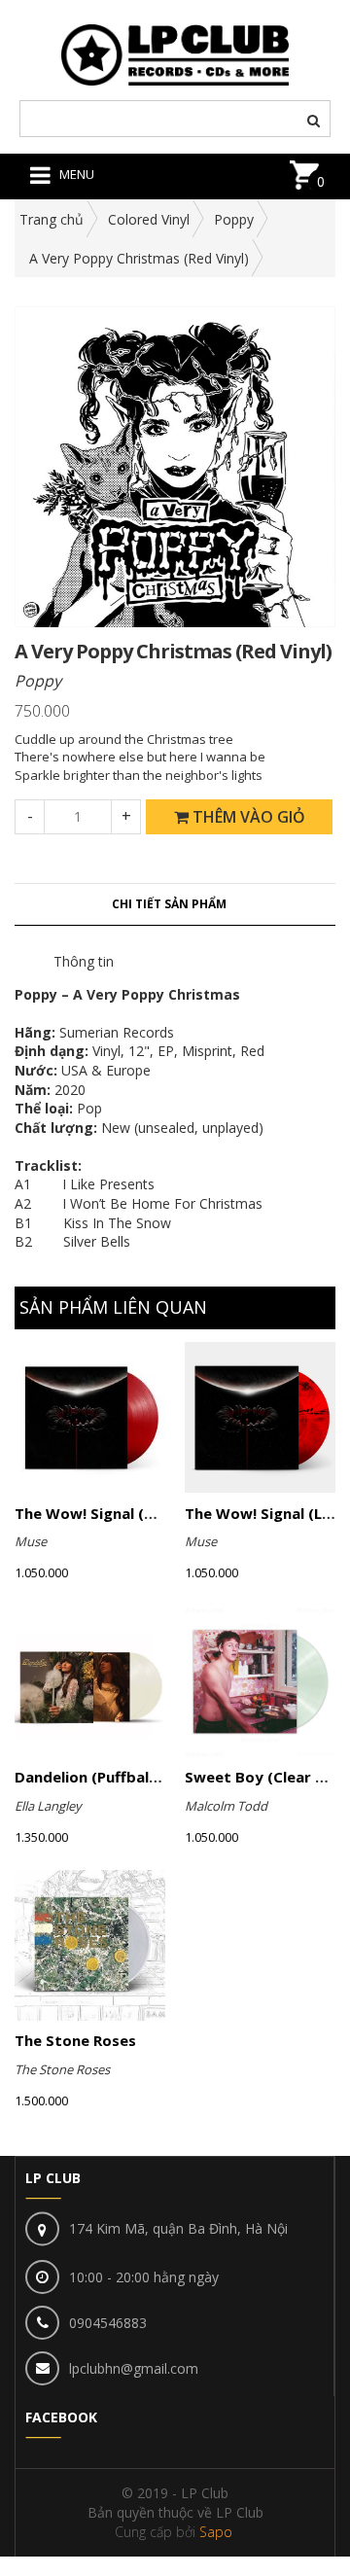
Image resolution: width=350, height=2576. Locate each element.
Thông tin (84, 961)
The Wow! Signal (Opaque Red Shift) (146, 1513)
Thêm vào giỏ (247, 817)
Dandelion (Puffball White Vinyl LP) (140, 1777)
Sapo (216, 2532)
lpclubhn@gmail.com (134, 2368)
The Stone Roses (75, 2040)
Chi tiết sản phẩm (169, 904)
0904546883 (108, 2323)
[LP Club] (175, 53)
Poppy (234, 219)
